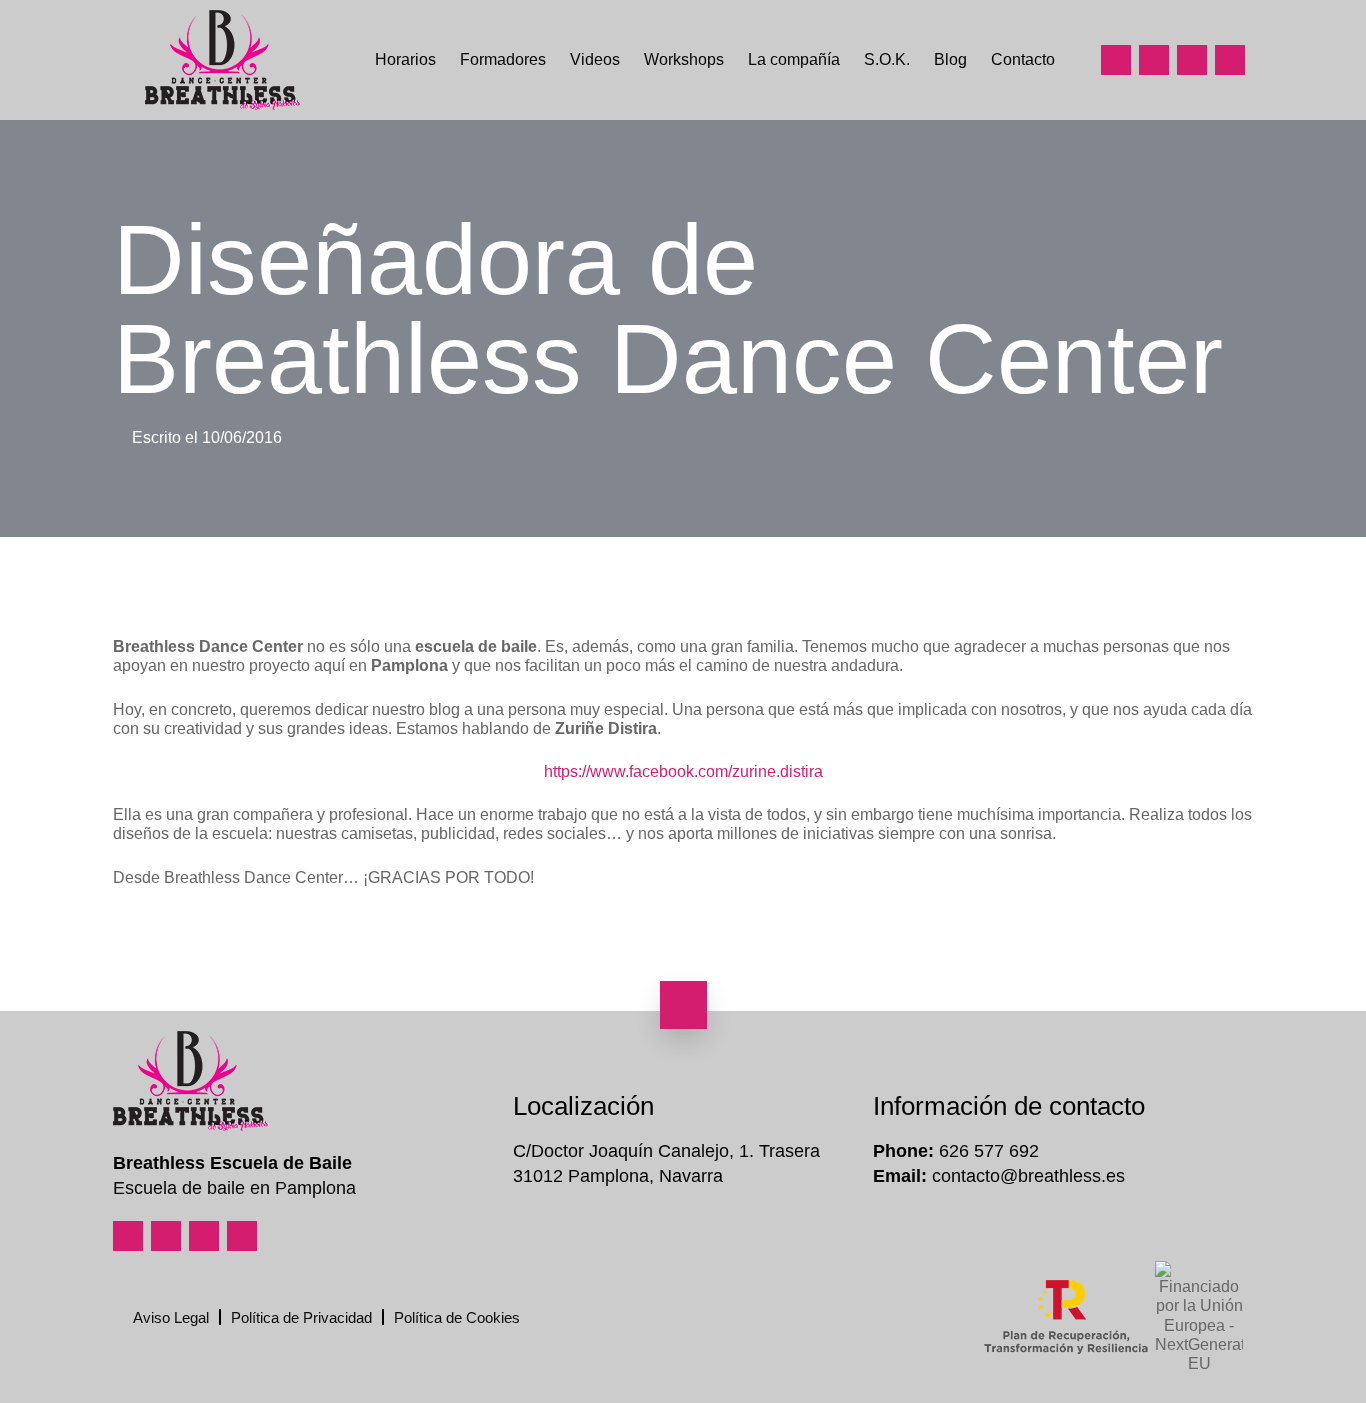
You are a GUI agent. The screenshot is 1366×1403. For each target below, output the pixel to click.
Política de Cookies (457, 1317)
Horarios (405, 59)
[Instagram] (1116, 60)
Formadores (503, 59)
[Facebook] (1154, 60)
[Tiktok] (1230, 60)
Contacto (1023, 59)
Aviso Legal (171, 1317)
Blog (950, 59)
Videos (595, 59)
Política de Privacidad (301, 1317)
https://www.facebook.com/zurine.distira (683, 771)
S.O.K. (887, 59)
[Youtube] (1192, 60)
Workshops (684, 59)
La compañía (794, 59)
